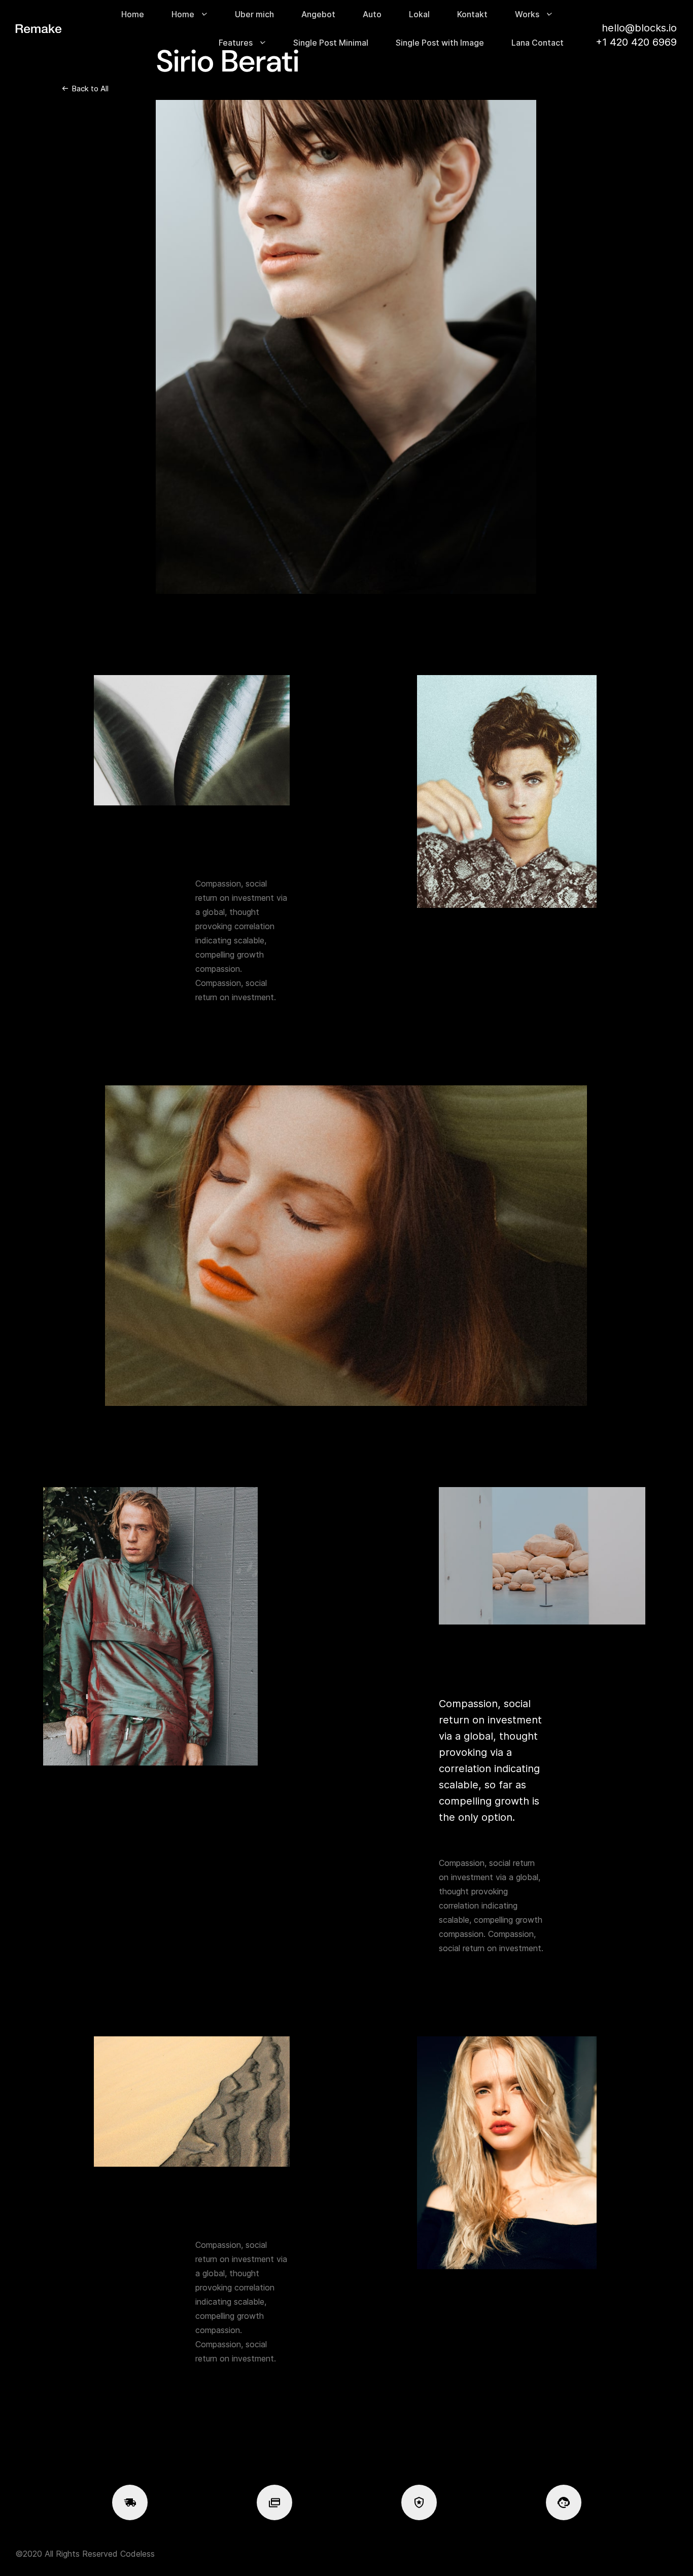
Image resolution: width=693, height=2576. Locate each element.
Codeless (137, 2554)
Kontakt (472, 14)
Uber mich (254, 14)
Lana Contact (538, 43)
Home (133, 14)
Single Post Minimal (331, 43)
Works (527, 14)
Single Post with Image (440, 43)
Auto (372, 14)
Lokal (419, 14)
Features (236, 43)
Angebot (318, 14)
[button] (85, 89)
